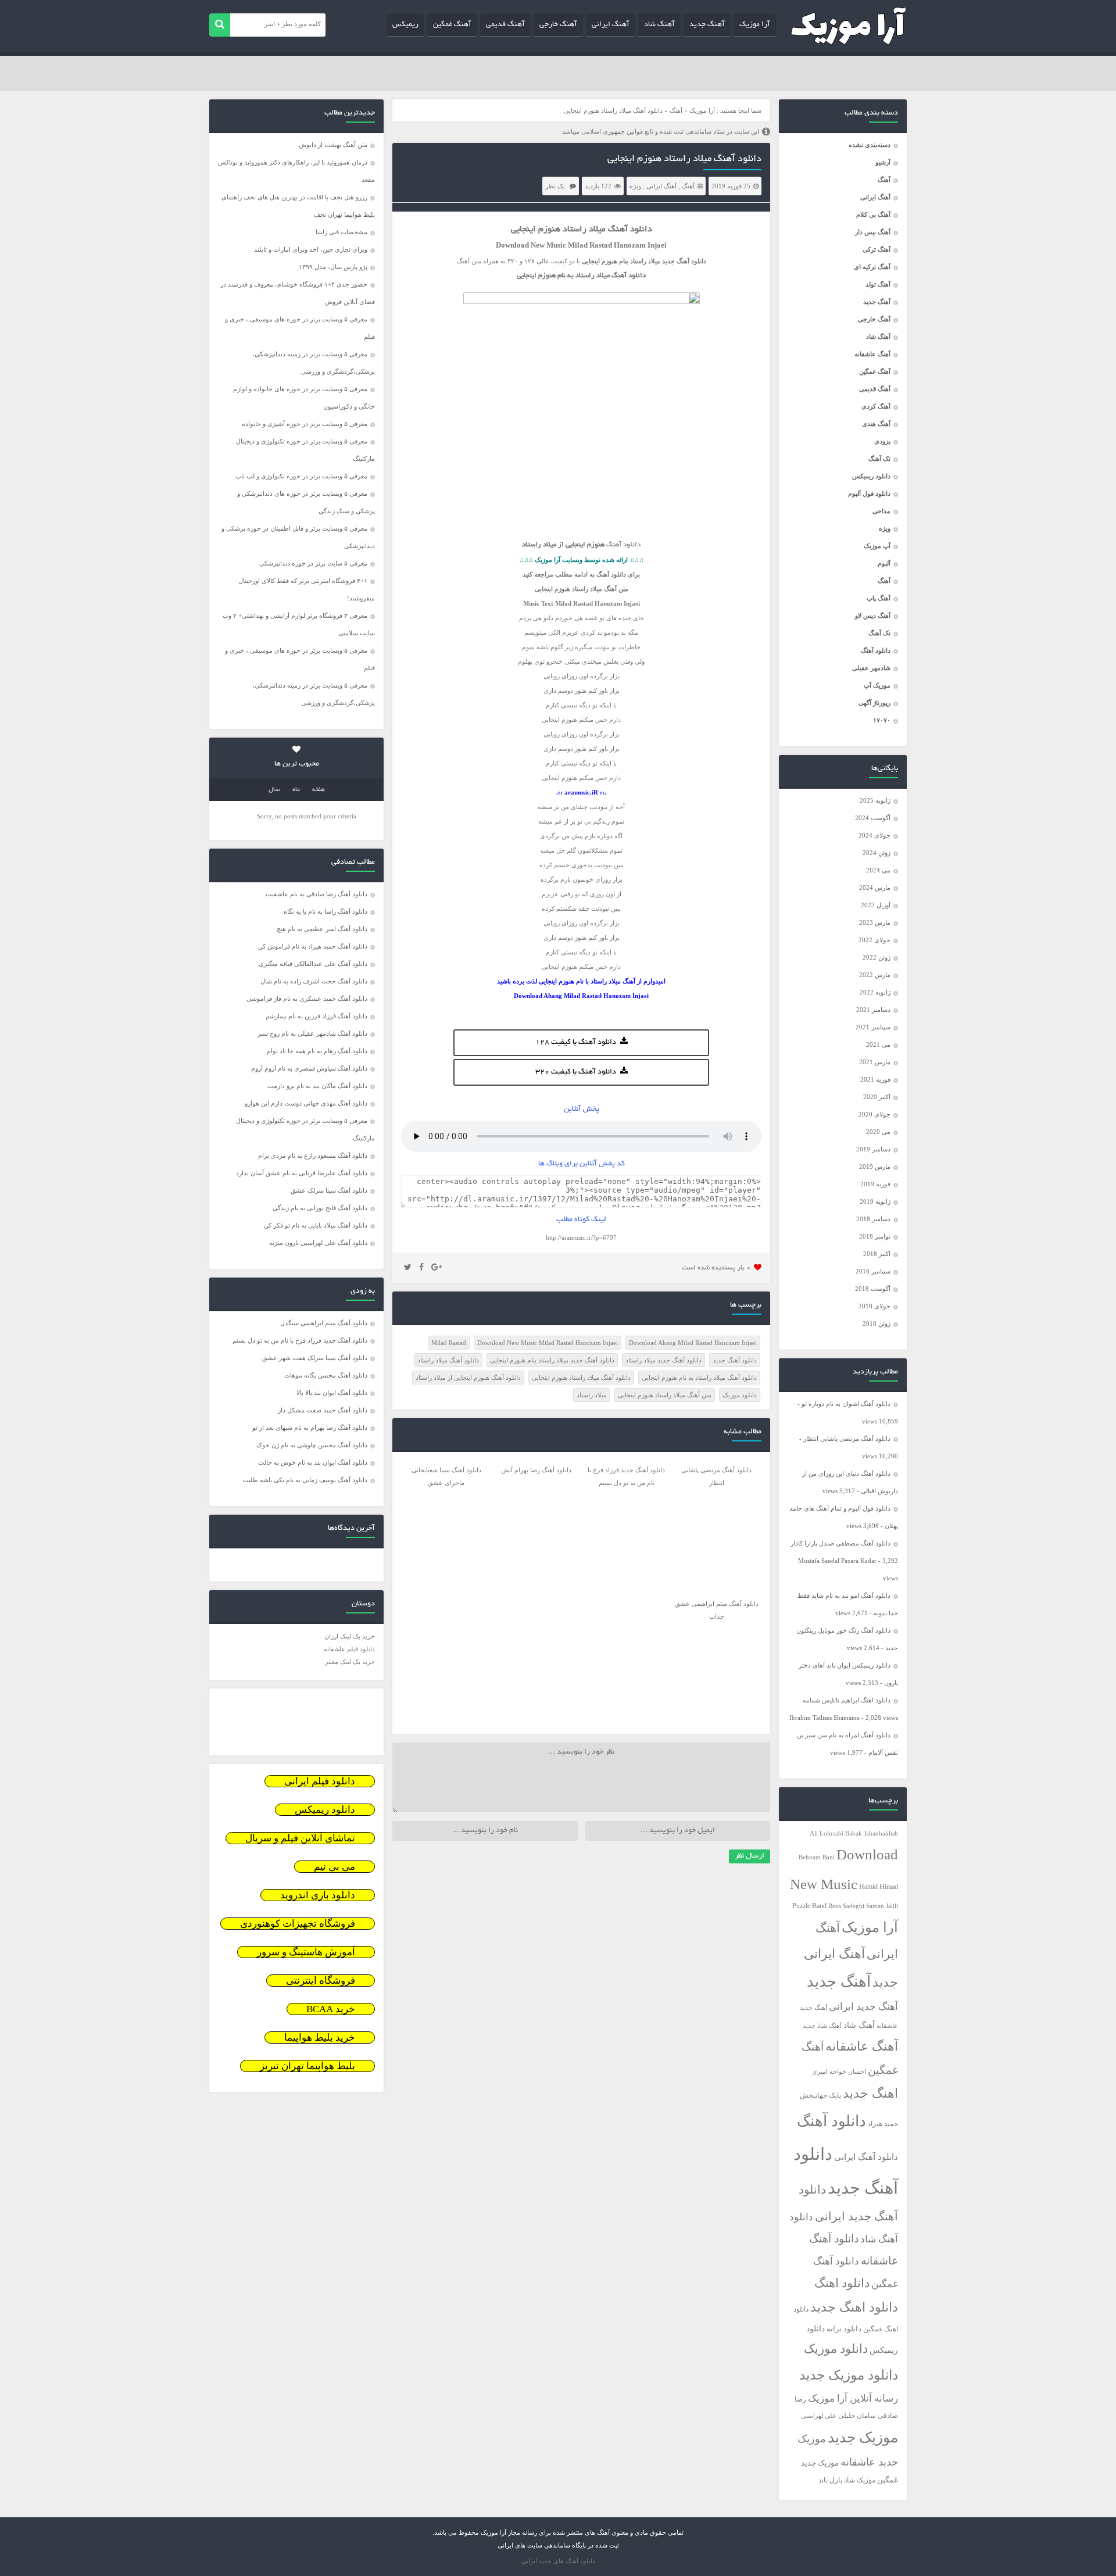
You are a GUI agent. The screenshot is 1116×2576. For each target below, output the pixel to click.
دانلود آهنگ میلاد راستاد (448, 1360)
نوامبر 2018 (875, 1236)
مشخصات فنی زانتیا (341, 232)
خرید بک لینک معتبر (350, 1662)
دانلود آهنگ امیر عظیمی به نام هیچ (322, 929)
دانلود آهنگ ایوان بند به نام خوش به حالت (313, 1462)
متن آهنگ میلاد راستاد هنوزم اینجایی (665, 1395)
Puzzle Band (809, 1906)
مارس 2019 (875, 1167)
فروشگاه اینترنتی (321, 1981)
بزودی (882, 441)
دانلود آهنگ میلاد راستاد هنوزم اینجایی (684, 159)
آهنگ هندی (876, 424)
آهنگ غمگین (452, 25)
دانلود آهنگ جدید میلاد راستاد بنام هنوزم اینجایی (552, 1360)
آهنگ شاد (659, 25)
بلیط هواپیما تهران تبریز (307, 2066)
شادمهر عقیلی (871, 668)
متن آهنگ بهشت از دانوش (333, 145)
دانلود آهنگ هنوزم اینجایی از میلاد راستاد (468, 1378)
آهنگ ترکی (877, 249)
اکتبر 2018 (877, 1254)
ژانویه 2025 (875, 800)
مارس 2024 (875, 888)
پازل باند (830, 2480)
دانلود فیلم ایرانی (320, 1781)
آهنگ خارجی (558, 25)
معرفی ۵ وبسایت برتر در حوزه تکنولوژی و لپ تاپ (301, 476)
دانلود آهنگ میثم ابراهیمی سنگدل (324, 1323)
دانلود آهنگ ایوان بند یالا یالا (332, 1393)
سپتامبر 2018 (873, 1271)
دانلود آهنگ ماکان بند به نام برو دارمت (317, 1086)
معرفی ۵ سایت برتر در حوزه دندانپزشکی (313, 563)
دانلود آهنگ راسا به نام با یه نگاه (325, 911)
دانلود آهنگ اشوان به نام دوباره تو (846, 1404)
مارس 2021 (875, 1062)
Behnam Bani (817, 1857)
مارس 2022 (875, 975)
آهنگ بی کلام (873, 214)
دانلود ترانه (844, 2329)
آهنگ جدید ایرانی (863, 2007)
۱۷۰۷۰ (882, 720)
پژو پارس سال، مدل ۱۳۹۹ (332, 267)
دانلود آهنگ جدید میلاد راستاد (663, 1360)
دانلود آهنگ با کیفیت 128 (576, 1043)
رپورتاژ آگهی (874, 703)
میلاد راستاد (592, 1395)
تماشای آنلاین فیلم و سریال (300, 1838)
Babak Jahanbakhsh (872, 1833)
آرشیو (883, 162)
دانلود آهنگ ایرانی (866, 2157)
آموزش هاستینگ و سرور (306, 1952)
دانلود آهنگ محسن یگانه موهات (326, 1375)
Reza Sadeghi (846, 1906)
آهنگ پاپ (879, 598)
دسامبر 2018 (873, 1219)
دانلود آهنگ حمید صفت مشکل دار (323, 1410)
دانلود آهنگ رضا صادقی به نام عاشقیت (316, 894)
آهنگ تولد (878, 284)
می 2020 (878, 1132)
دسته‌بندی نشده (870, 145)
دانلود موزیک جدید (849, 2375)
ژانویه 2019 (875, 1201)
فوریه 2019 (875, 1184)
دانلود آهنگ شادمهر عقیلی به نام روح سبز (312, 1033)
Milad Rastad (449, 1343)
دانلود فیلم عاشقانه (349, 1649)
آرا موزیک (755, 25)
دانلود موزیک (836, 2349)
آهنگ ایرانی (611, 25)
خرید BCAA (331, 2009)
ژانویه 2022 (875, 992)
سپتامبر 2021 (873, 1027)
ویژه (885, 528)
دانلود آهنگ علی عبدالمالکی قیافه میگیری (313, 964)
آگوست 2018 (873, 1289)
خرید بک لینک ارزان (350, 1636)
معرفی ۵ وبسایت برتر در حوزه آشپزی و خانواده (305, 424)
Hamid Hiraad (879, 1887)
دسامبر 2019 (873, 1149)
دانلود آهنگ (876, 650)
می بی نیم (335, 1867)
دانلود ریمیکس (871, 476)
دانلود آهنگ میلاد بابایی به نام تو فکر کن (316, 1225)
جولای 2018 (874, 1306)
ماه (296, 790)
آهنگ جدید (707, 25)
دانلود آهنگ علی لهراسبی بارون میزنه (318, 1243)
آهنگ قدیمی (505, 25)
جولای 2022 (874, 940)
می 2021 (878, 1044)
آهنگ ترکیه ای (872, 267)
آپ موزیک (877, 546)
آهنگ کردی (876, 406)
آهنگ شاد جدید (822, 2026)
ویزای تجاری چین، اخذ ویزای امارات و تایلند (311, 249)
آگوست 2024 (873, 818)
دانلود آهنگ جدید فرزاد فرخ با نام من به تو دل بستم (300, 1340)
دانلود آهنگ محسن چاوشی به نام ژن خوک (312, 1445)
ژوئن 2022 (877, 957)
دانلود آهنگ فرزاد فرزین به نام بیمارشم (316, 1016)
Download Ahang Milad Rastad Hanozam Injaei (693, 1343)
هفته (319, 790)
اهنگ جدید (870, 2094)
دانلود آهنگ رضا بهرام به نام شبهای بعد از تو (310, 1427)
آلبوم (884, 563)
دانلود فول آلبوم (869, 493)
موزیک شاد (860, 2480)
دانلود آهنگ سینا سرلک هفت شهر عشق (315, 1358)
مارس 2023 (875, 922)
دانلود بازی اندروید (318, 1895)
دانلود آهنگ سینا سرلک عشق (329, 1190)
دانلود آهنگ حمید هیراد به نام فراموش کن (313, 946)
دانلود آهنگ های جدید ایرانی (558, 2561)
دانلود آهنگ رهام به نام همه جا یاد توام (317, 1051)
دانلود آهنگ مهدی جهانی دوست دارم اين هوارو (306, 1103)
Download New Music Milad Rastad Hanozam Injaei (548, 1343)
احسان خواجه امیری (839, 2071)
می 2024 (878, 870)
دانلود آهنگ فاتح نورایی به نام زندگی (320, 1208)
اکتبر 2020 (877, 1097)
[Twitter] (408, 1268)
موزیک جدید (863, 2437)
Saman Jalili (882, 1906)
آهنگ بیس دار (873, 232)
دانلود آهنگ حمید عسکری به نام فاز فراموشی (307, 999)
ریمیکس (405, 25)
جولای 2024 (874, 835)
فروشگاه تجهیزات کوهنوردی (298, 1924)
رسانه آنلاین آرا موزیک (853, 2398)
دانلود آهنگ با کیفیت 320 (576, 1072)
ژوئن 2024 (877, 853)
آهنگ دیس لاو (873, 616)
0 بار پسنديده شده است (716, 1268)
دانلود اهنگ (842, 2283)
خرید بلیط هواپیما (320, 2037)
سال (274, 790)
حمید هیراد (883, 2124)
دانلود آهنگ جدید (735, 1360)
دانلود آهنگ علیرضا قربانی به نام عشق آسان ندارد (302, 1173)
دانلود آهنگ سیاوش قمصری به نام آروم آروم (309, 1068)
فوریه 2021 (875, 1079)
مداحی (881, 511)
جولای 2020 (874, 1114)
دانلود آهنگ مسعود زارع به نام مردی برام (313, 1155)
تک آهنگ (879, 459)
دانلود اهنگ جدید (854, 2307)
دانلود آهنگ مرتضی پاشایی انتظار (847, 1439)
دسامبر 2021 (873, 1010)
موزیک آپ (877, 685)
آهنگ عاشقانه (872, 354)
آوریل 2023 (876, 905)
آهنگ (884, 180)
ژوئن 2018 (877, 1323)
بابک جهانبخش (820, 2096)
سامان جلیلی (857, 2416)
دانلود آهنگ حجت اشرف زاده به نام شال (314, 981)
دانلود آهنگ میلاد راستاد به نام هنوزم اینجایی (699, 1378)
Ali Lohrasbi (827, 1833)
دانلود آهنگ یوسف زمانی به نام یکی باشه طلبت (305, 1480)
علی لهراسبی (819, 2416)
